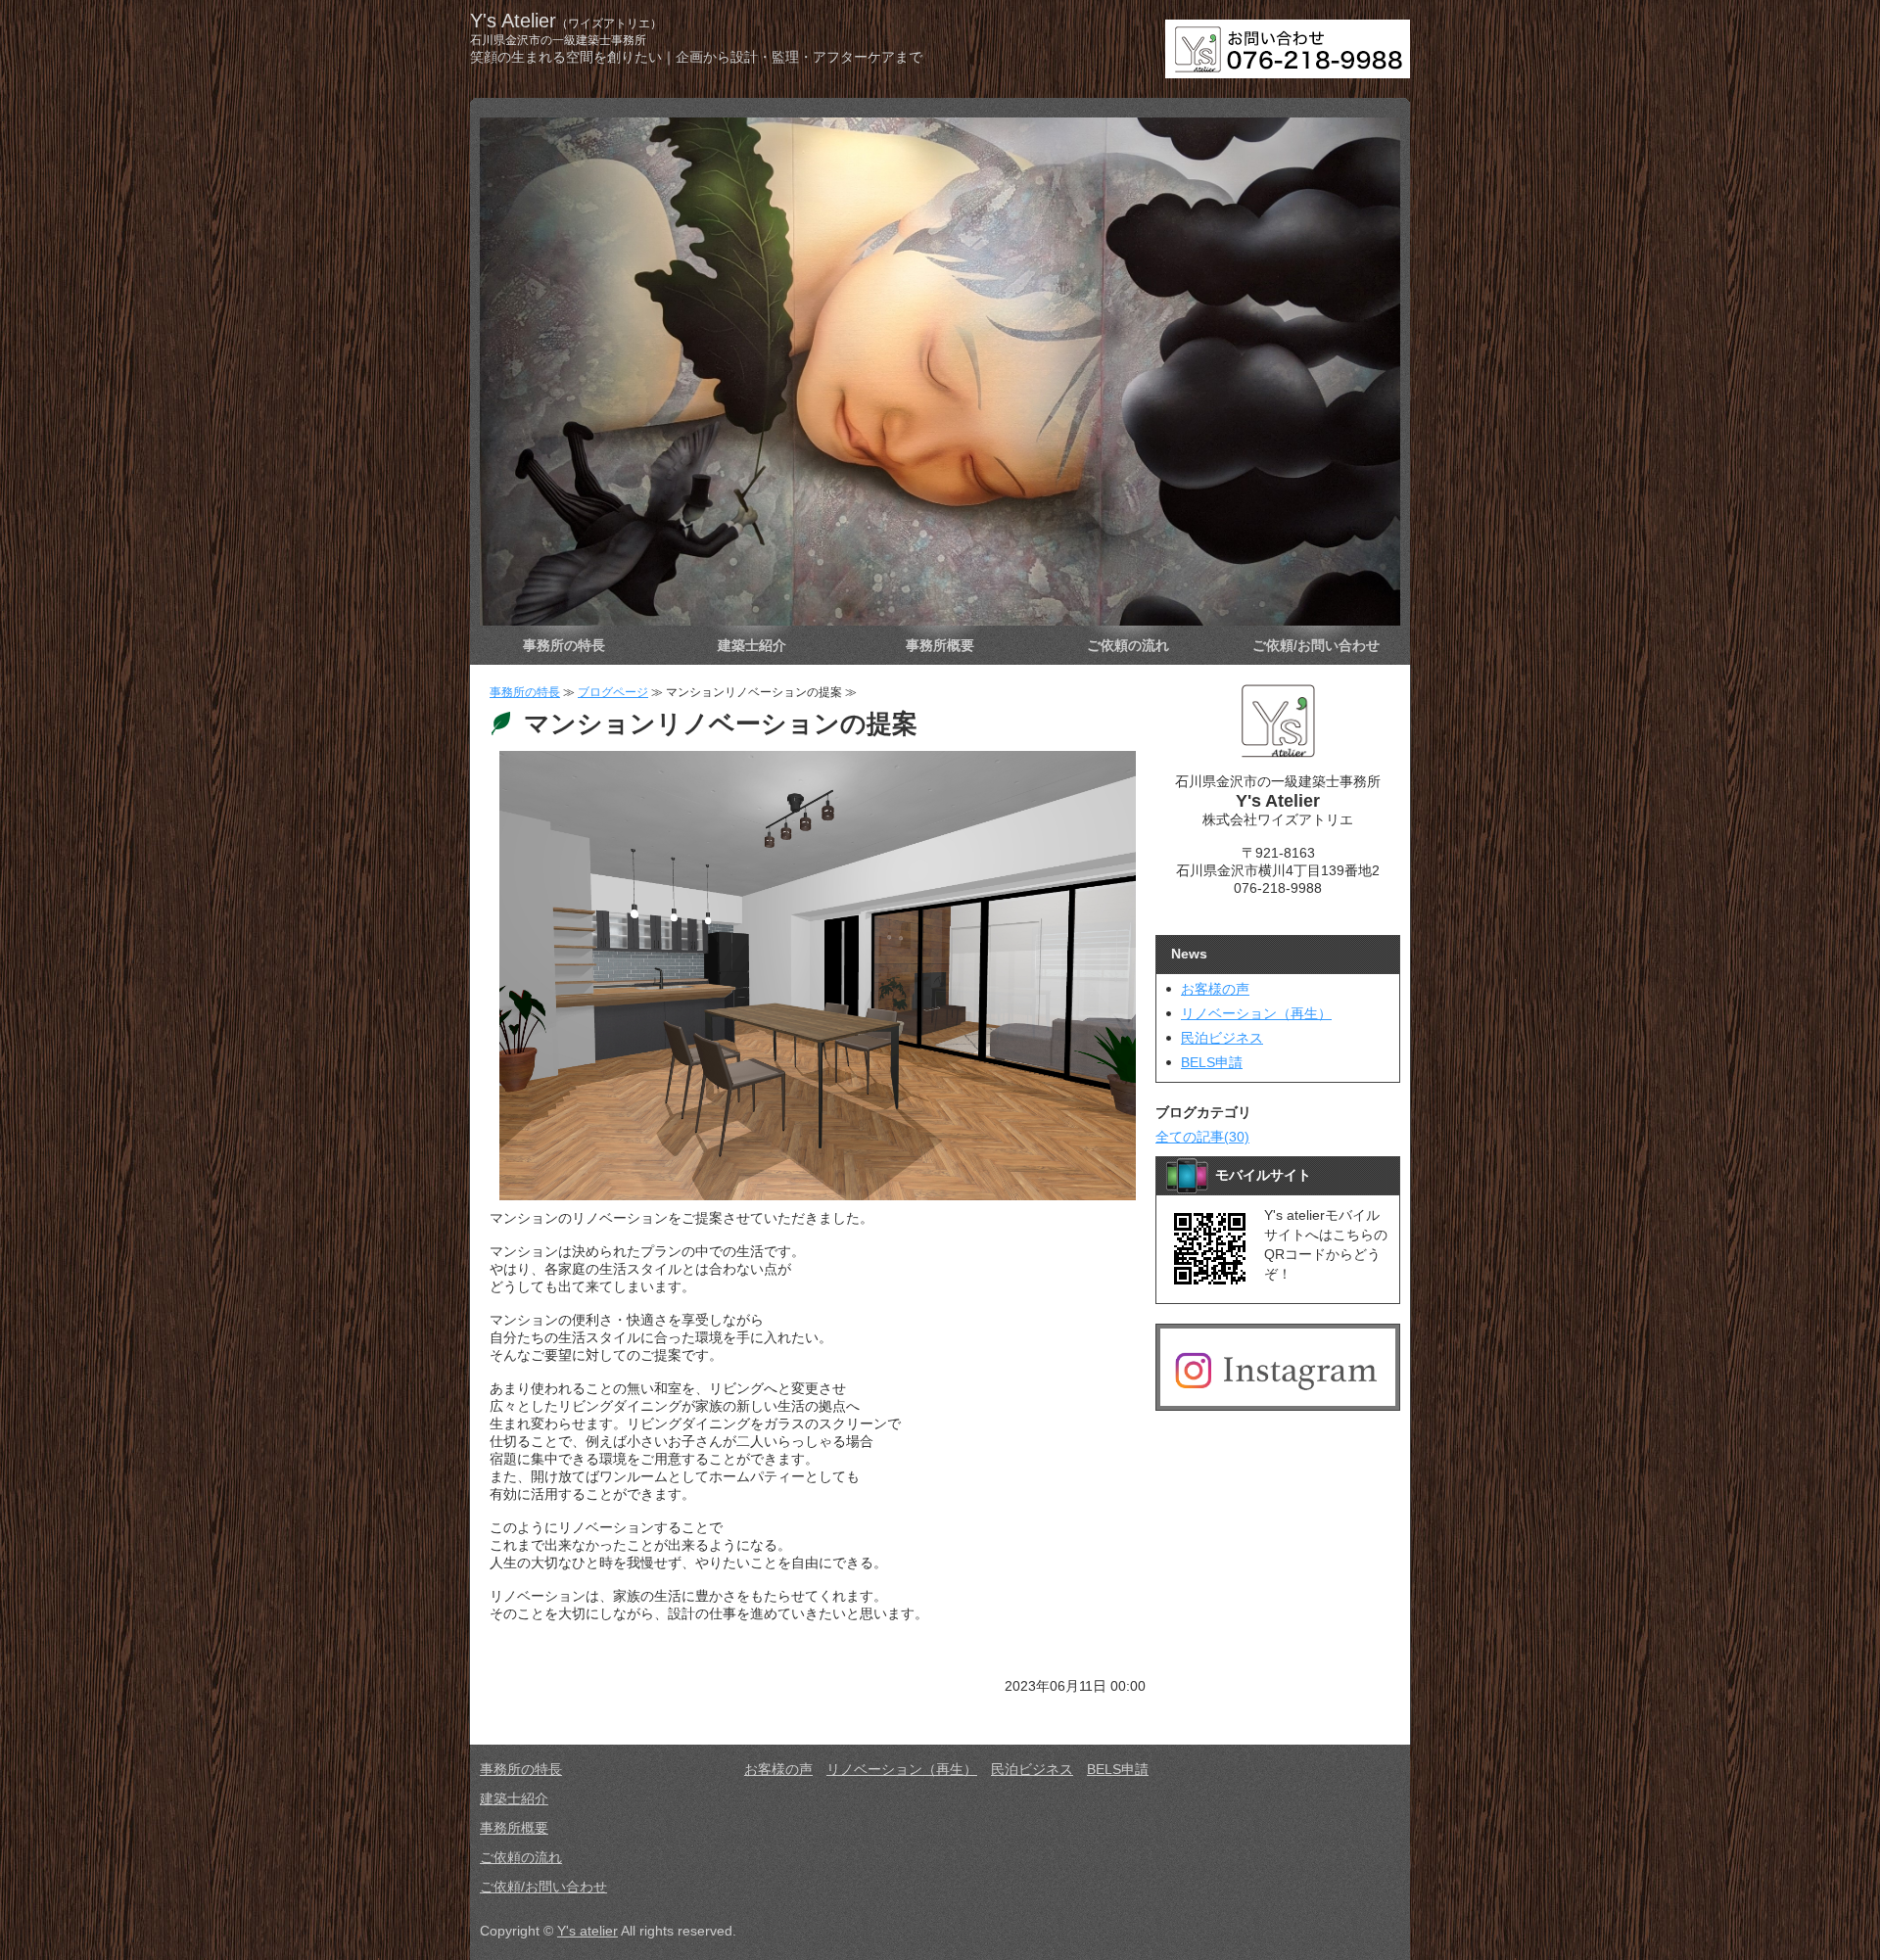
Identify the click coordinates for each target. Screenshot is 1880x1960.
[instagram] (1278, 1398)
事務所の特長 (564, 645)
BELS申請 (1212, 1062)
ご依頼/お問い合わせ (1316, 645)
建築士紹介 (752, 645)
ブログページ (613, 692)
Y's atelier (587, 1931)
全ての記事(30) (1202, 1137)
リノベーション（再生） (1256, 1013)
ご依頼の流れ (1128, 645)
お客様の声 (1215, 989)
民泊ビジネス (1222, 1038)
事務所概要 (940, 645)
